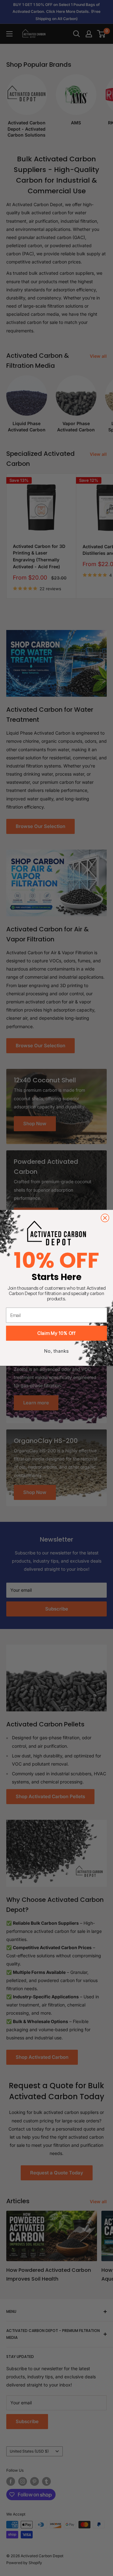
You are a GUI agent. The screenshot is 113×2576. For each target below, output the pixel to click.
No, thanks (56, 1351)
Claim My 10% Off (56, 1333)
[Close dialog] (105, 1218)
